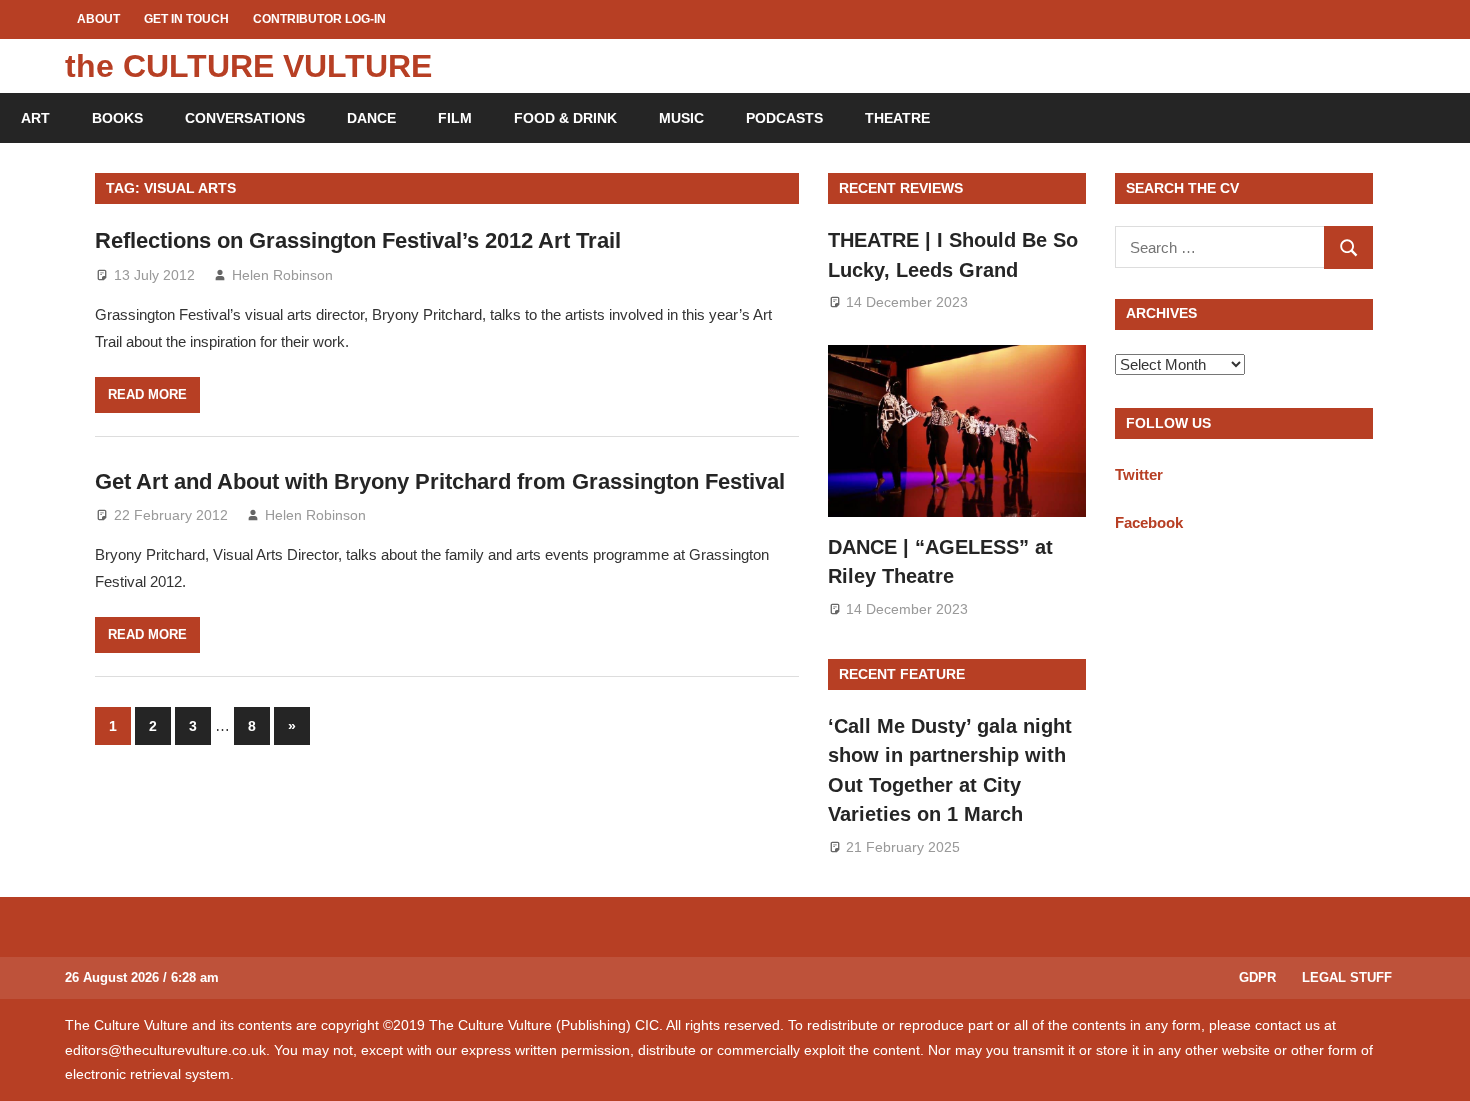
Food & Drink (565, 118)
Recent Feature (902, 674)
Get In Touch (186, 19)
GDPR (1257, 977)
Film (455, 118)
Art (35, 118)
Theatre (897, 118)
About (98, 19)
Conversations (245, 118)
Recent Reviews (901, 188)
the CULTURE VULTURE (248, 66)
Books (117, 118)
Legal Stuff (1347, 977)
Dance (371, 118)
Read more (147, 394)
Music (681, 118)
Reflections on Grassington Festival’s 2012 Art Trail (358, 240)
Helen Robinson (282, 275)
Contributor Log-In (319, 19)
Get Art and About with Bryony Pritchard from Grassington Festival (440, 481)
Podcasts (784, 118)
